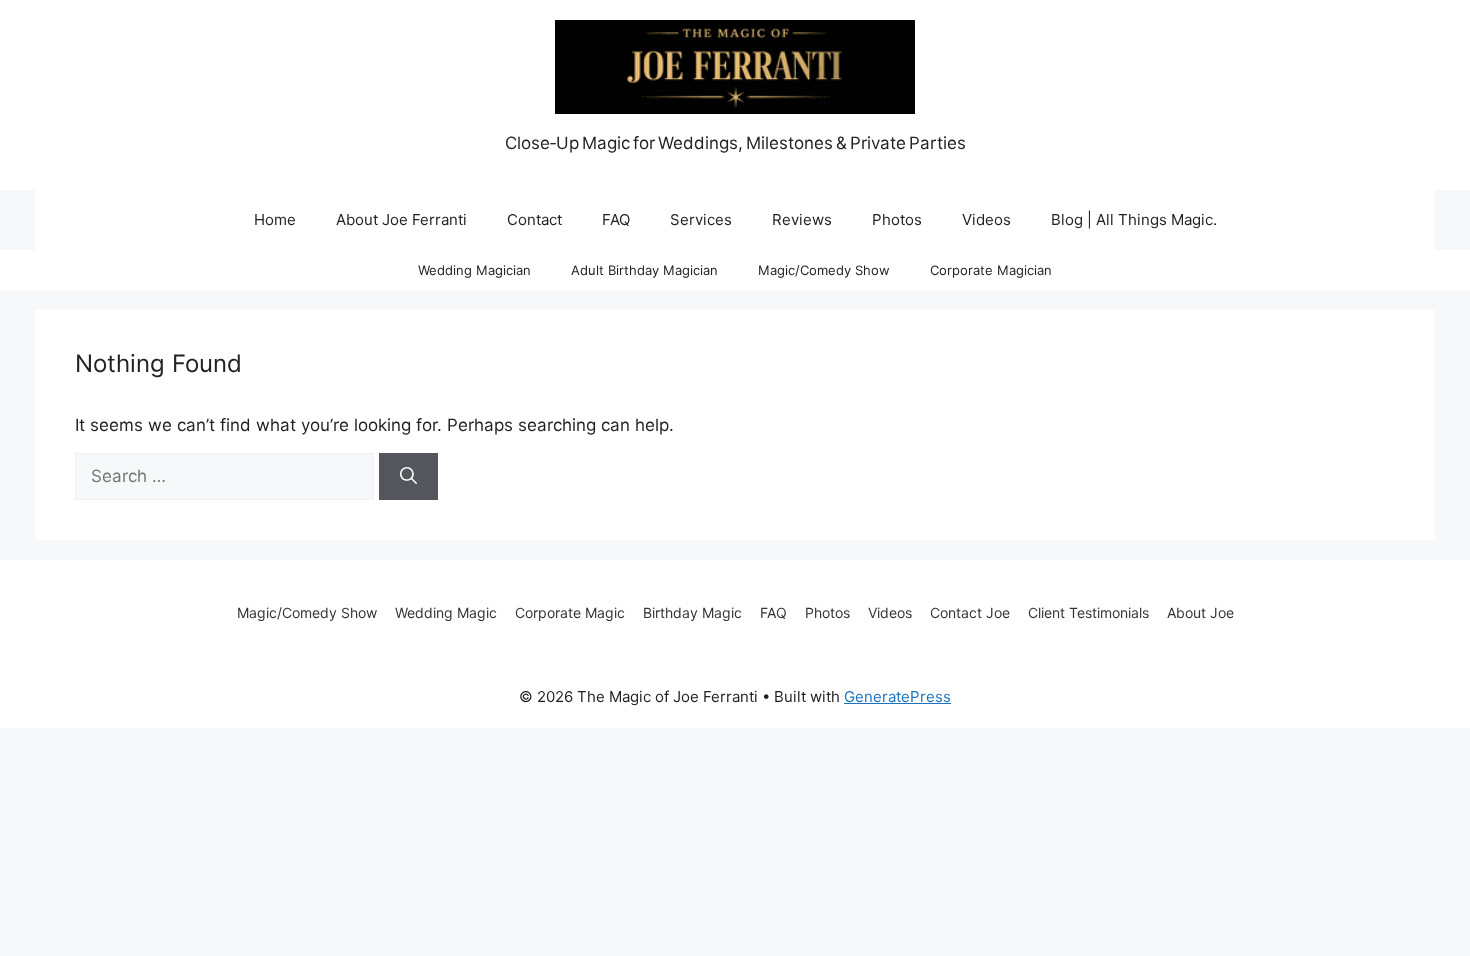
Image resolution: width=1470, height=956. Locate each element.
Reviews (802, 219)
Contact (534, 219)
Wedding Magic (446, 612)
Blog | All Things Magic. (1134, 219)
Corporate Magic (570, 612)
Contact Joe (970, 612)
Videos (986, 219)
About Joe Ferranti (401, 219)
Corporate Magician (991, 270)
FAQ (616, 219)
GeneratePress (897, 696)
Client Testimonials (1088, 612)
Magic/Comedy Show (824, 270)
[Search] (408, 477)
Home (275, 219)
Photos (897, 219)
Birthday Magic (692, 612)
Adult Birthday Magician (644, 270)
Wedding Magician (474, 270)
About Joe (1200, 612)
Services (701, 219)
